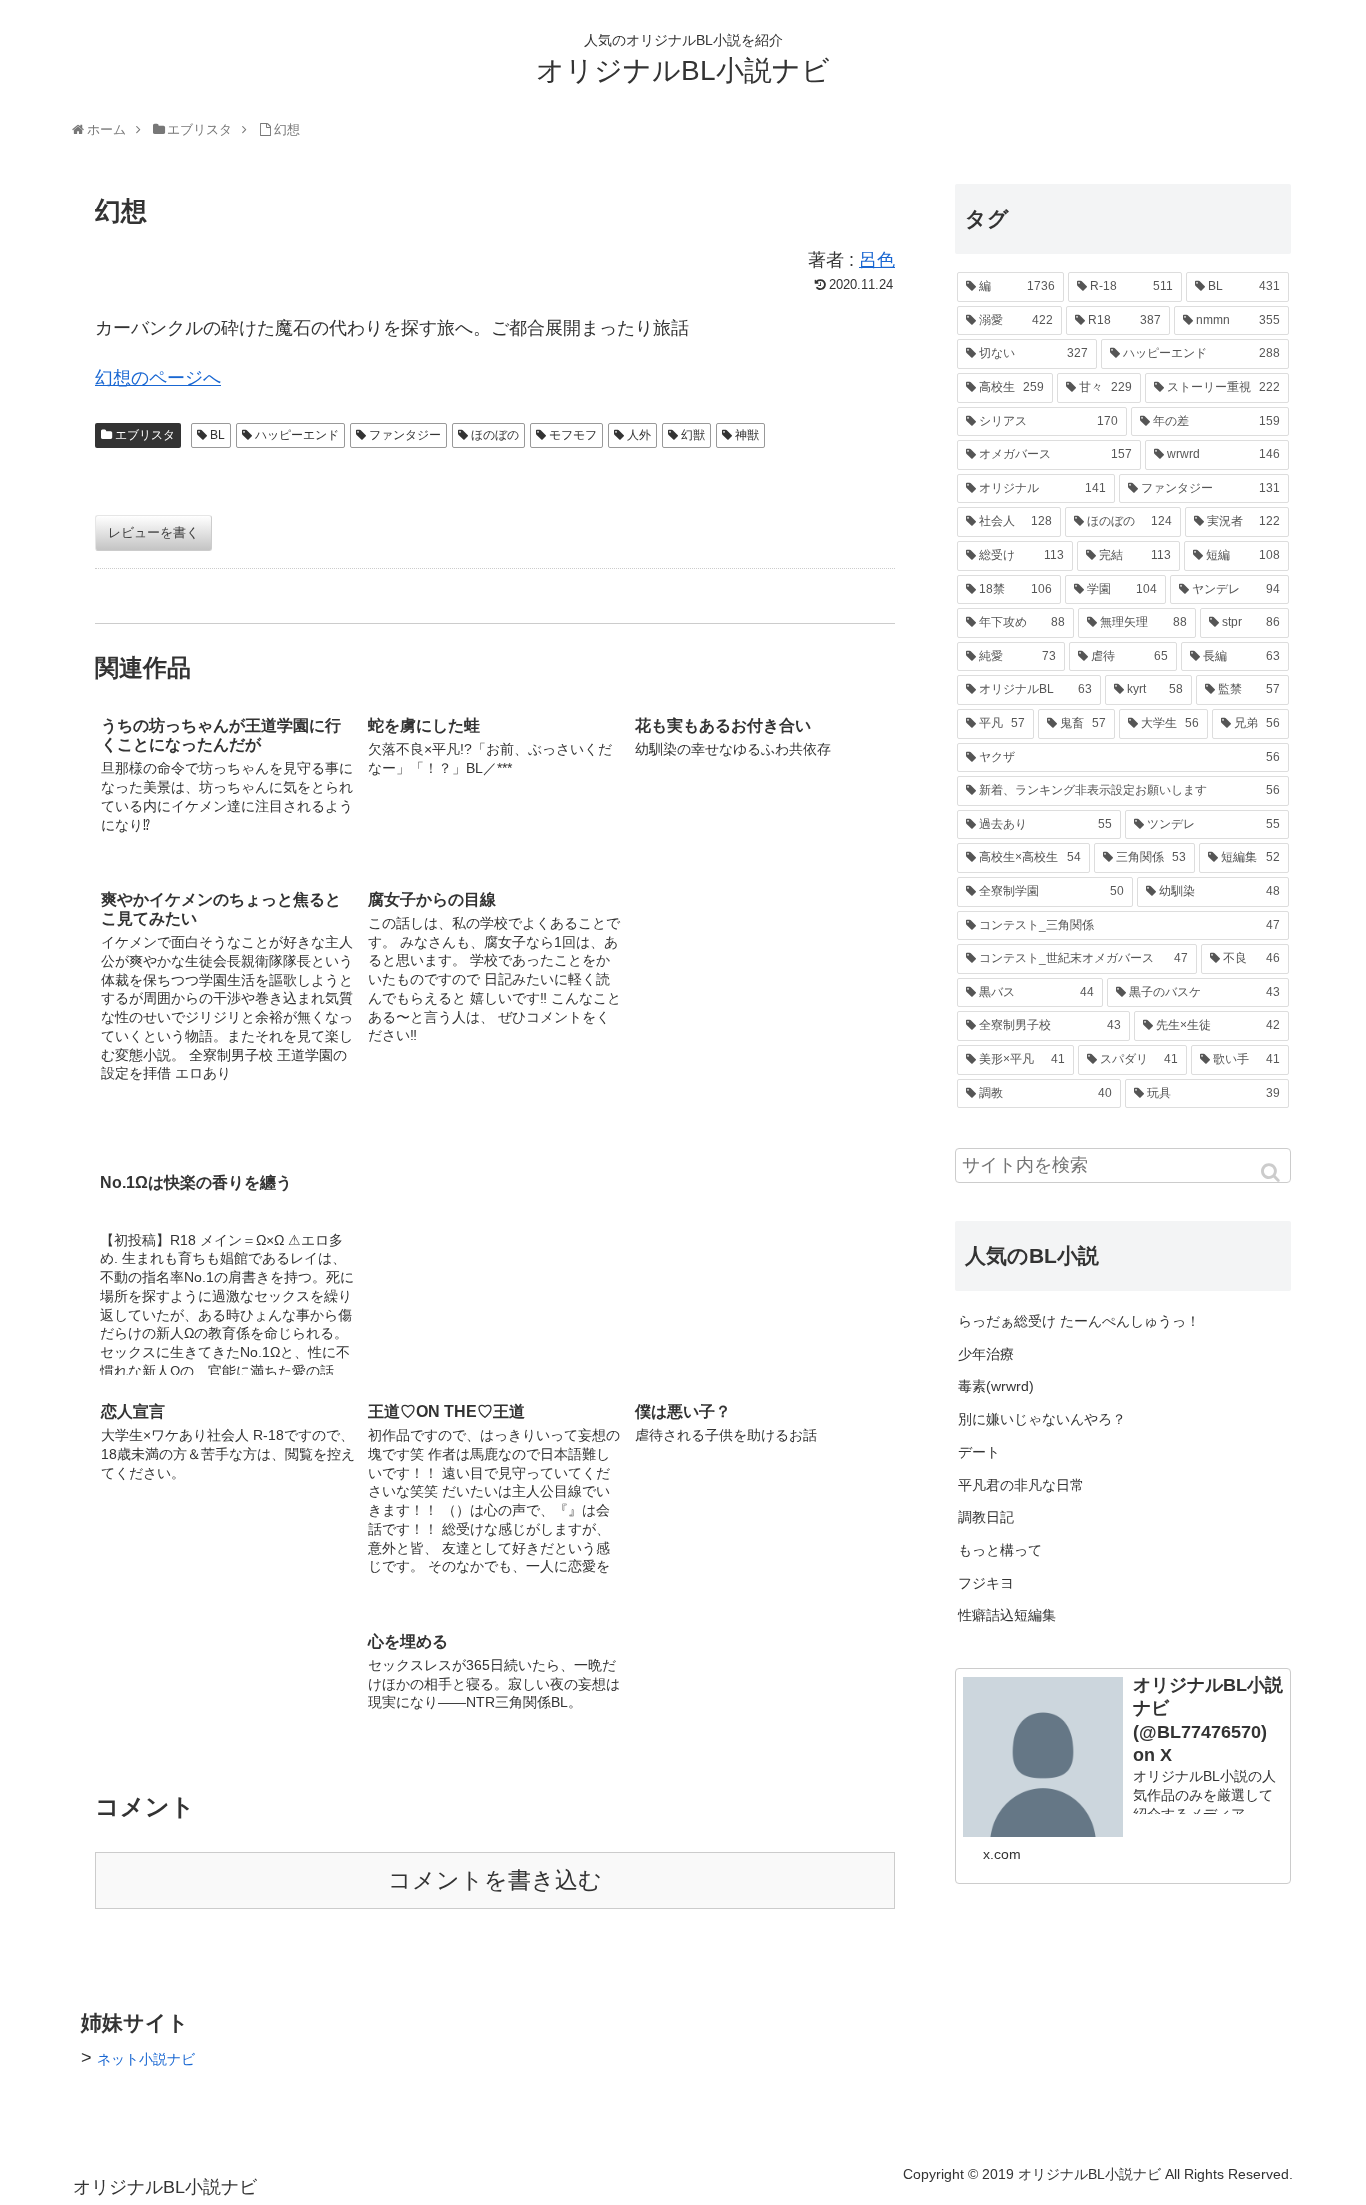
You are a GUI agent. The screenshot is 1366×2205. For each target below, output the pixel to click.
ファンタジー (405, 435)
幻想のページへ (158, 378)
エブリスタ (145, 435)
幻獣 (693, 435)
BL (217, 435)
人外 (639, 435)
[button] (1272, 1172)
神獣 (747, 435)
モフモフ (573, 435)
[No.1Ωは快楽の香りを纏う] (762, 997)
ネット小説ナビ (146, 2059)
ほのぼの (495, 435)
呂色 (877, 260)
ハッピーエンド (297, 435)
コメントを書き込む (495, 1880)
